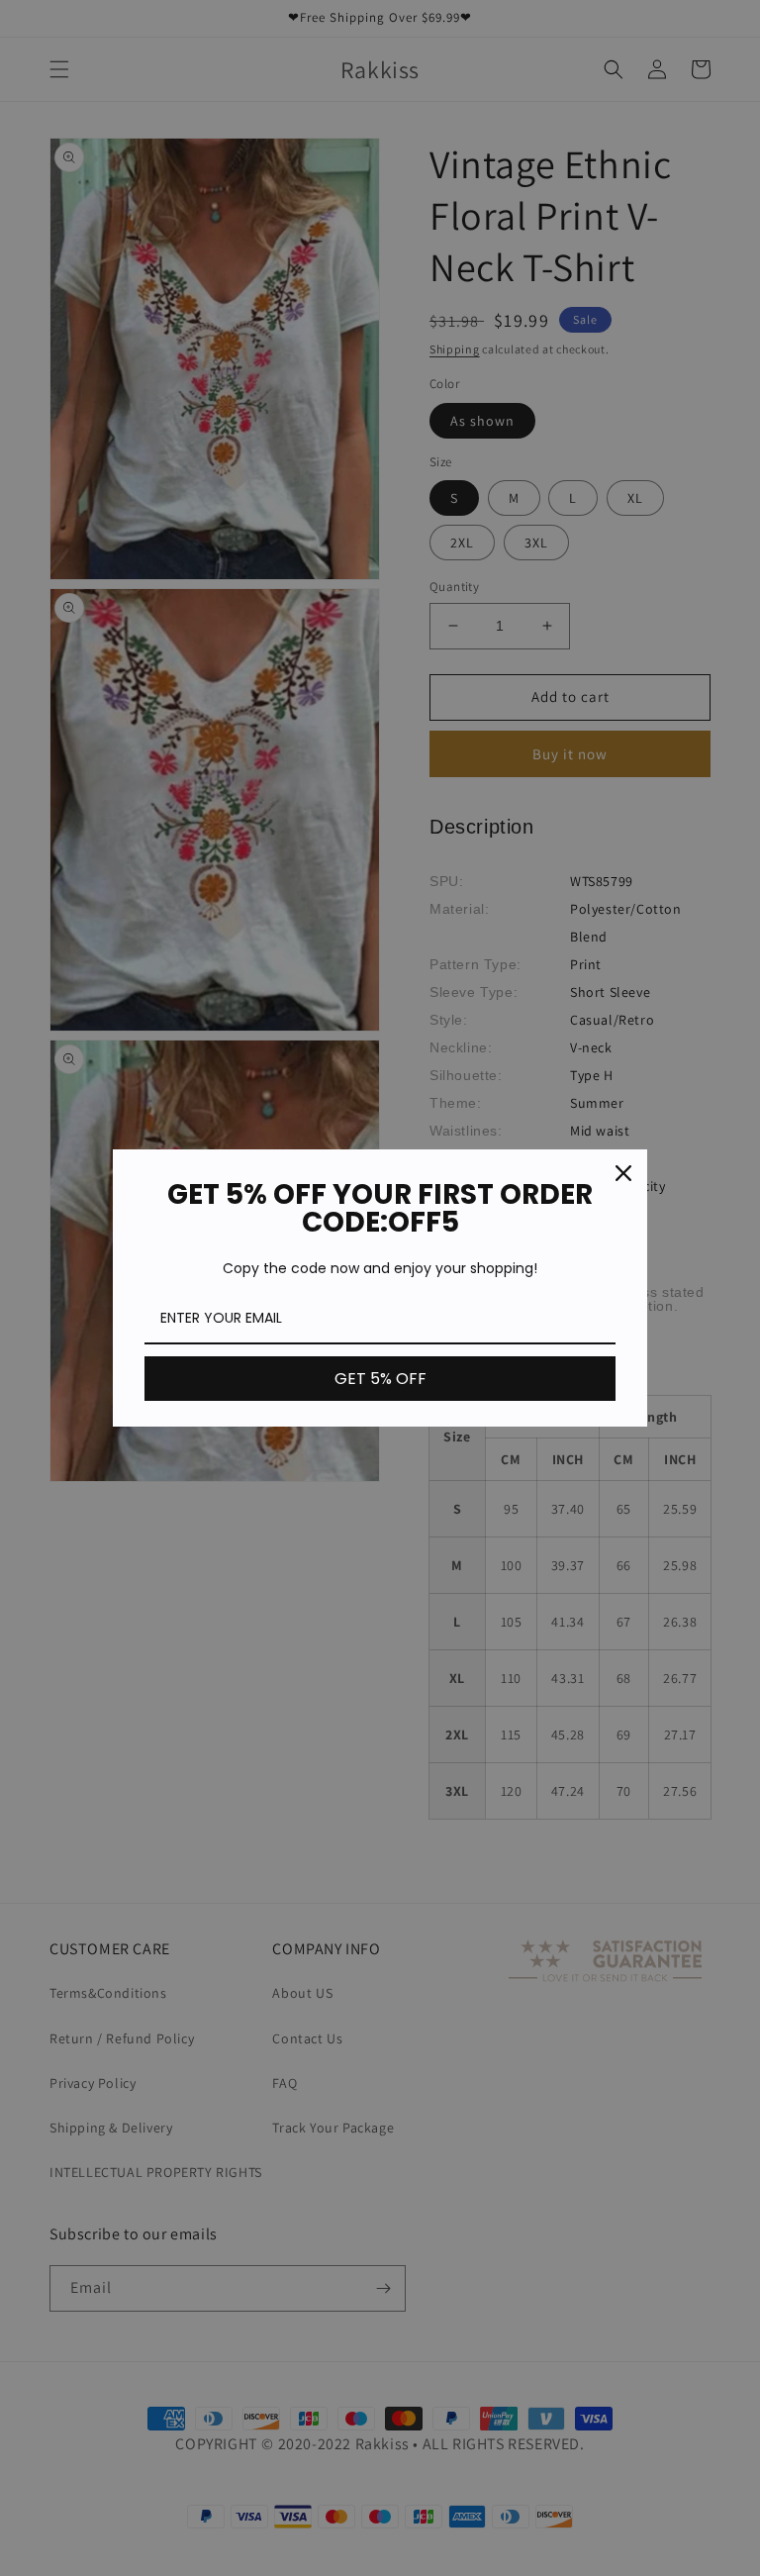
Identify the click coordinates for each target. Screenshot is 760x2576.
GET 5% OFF (380, 1379)
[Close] (623, 1173)
